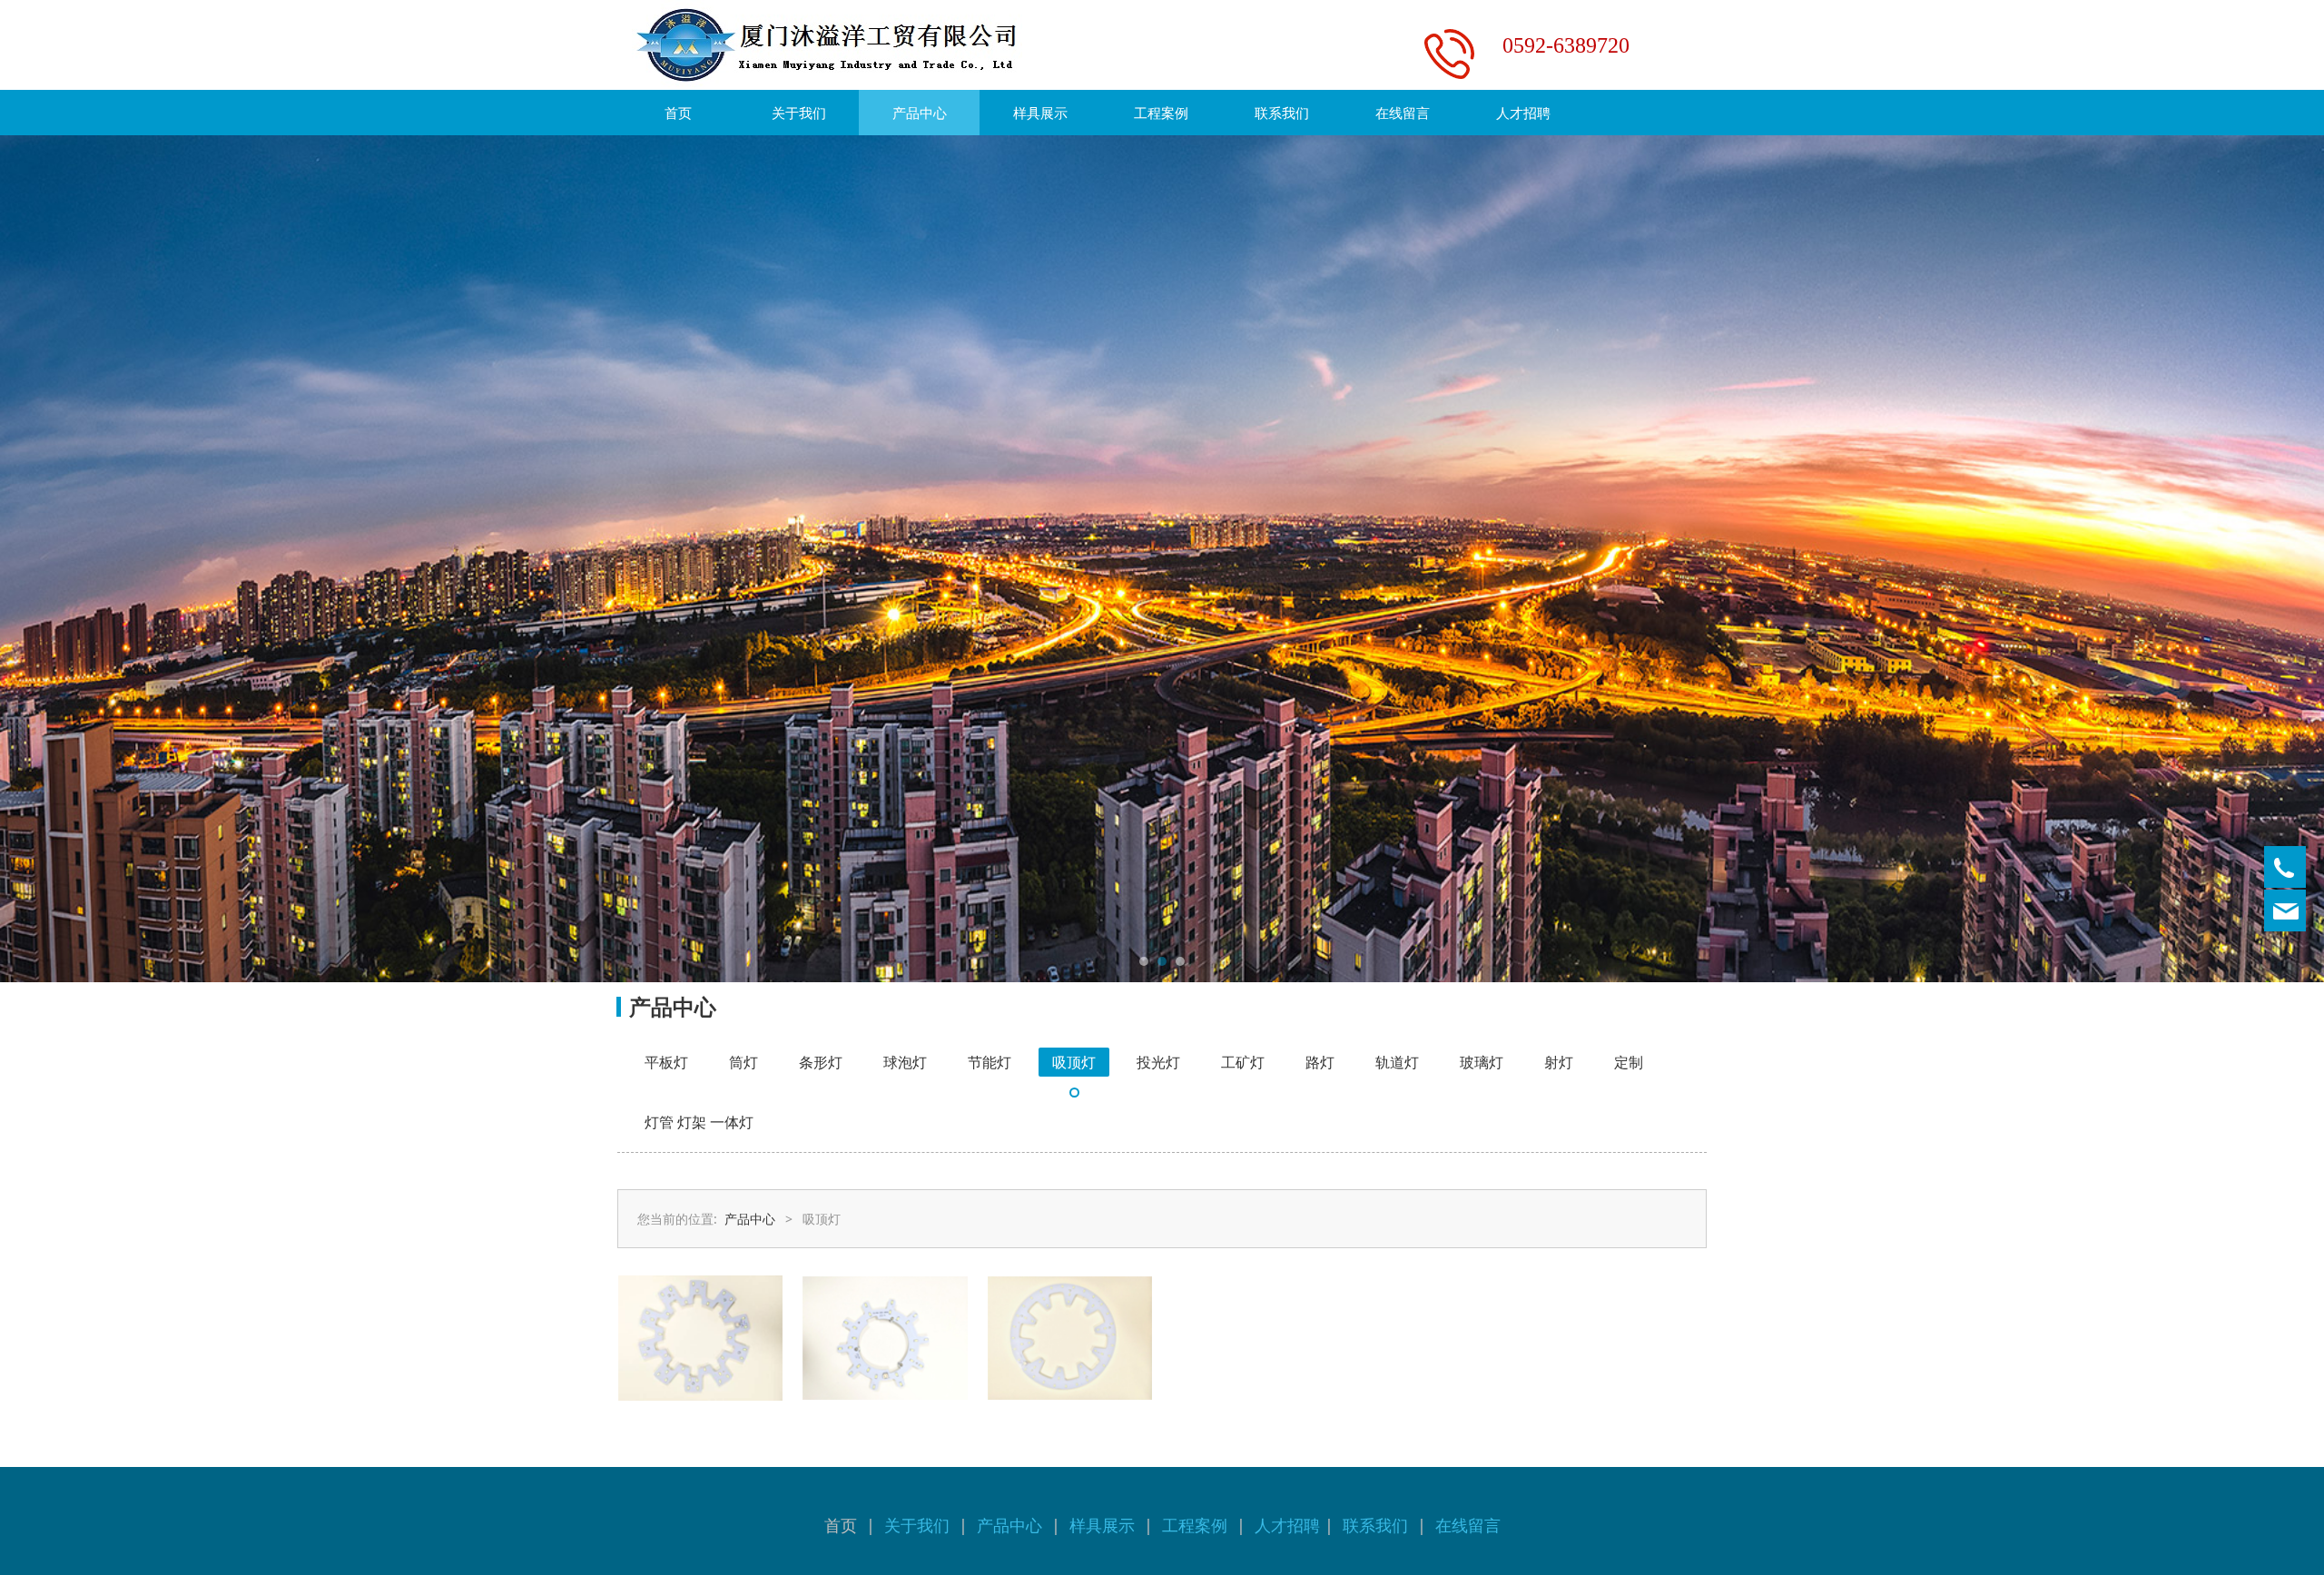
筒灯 (743, 1062)
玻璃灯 (1482, 1062)
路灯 (1320, 1062)
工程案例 (1161, 113)
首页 (678, 113)
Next (1669, 559)
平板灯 (666, 1062)
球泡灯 (905, 1062)
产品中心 (920, 113)
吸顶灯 (1074, 1062)
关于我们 (799, 113)
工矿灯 (1243, 1062)
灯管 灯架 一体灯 (699, 1122)
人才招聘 (1523, 113)
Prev (655, 559)
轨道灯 (1397, 1062)
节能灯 (990, 1062)
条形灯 (821, 1062)
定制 (1629, 1062)
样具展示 (1040, 113)
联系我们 (1282, 113)
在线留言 (1403, 113)
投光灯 (1158, 1062)
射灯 (1559, 1062)
